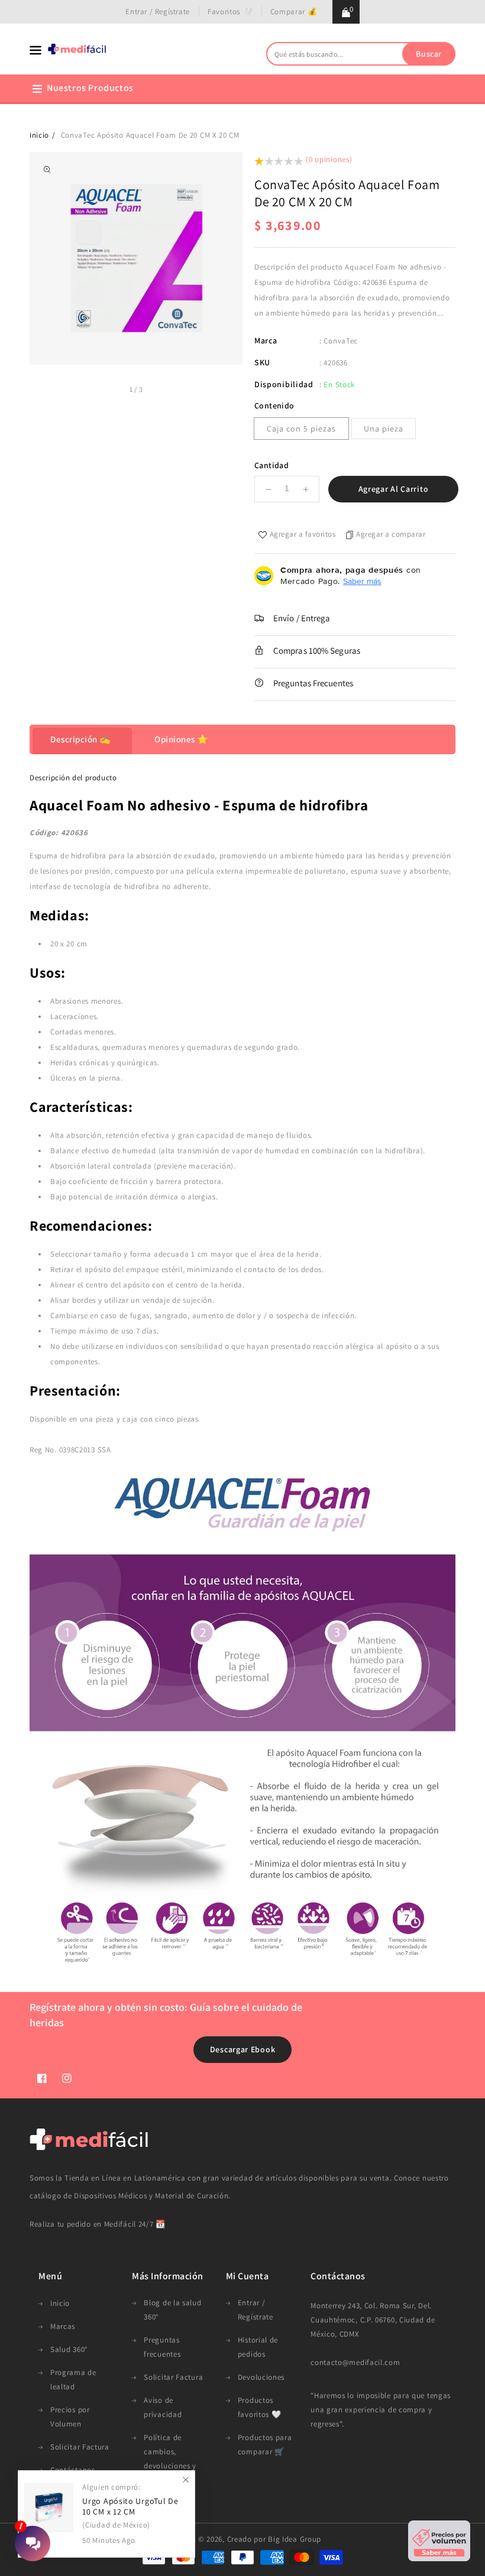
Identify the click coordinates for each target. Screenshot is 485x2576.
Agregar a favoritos (303, 534)
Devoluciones (261, 2377)
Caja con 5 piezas (301, 429)
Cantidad (271, 465)
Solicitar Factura (80, 2447)
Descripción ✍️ (81, 739)
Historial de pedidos (258, 2347)
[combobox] (361, 54)
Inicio (39, 135)
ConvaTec (341, 341)
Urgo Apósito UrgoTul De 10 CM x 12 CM (130, 2507)
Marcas (63, 2326)
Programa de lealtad (73, 2379)
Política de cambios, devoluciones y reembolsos (170, 2459)
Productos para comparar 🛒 (265, 2444)
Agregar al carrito (394, 489)
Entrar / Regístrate (157, 12)
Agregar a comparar (391, 534)
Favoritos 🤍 (230, 12)
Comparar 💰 (294, 12)
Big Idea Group (295, 2539)
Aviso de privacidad (163, 2407)
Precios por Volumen (70, 2417)
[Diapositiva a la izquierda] (116, 391)
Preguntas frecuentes (162, 2347)
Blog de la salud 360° (172, 2310)
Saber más (362, 581)
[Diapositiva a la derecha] (156, 391)
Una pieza (384, 429)
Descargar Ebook (243, 2049)
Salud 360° (69, 2349)
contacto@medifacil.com (355, 2362)
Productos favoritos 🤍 (260, 2407)
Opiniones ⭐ (182, 739)
